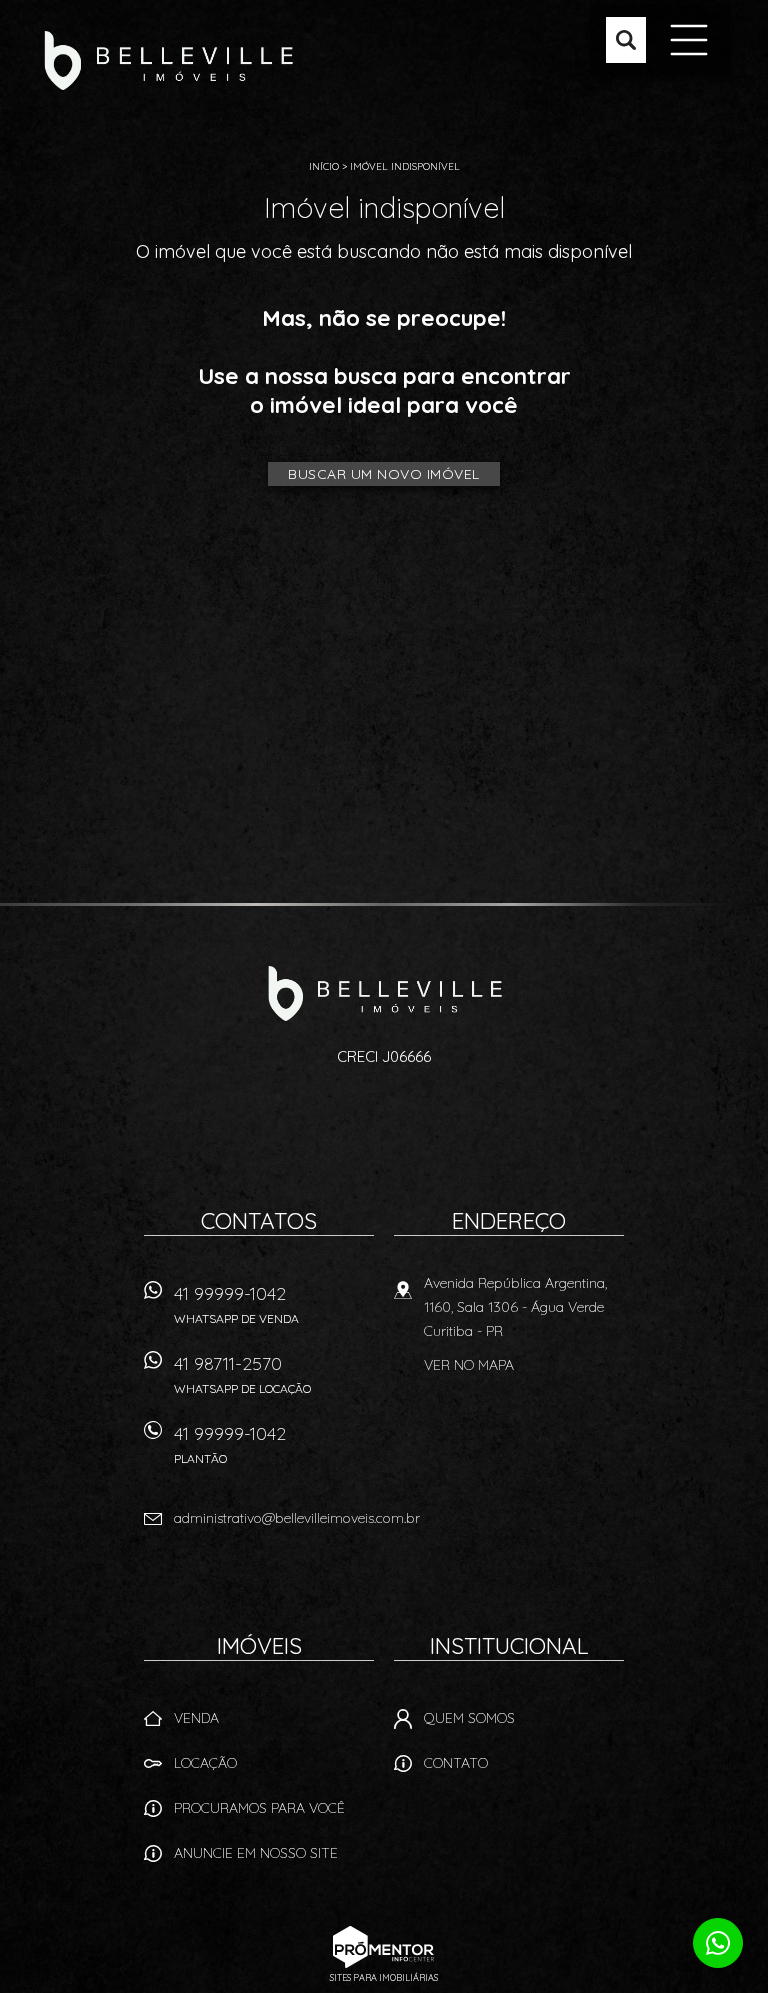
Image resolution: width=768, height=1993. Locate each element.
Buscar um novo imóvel (384, 474)
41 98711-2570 (242, 1374)
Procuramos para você (259, 1808)
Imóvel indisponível (405, 166)
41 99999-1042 (236, 1304)
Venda (196, 1718)
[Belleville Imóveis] (168, 60)
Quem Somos (469, 1718)
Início (324, 166)
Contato (456, 1763)
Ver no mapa (469, 1365)
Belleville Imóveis (384, 993)
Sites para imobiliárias (384, 1977)
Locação (205, 1763)
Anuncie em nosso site (256, 1853)
